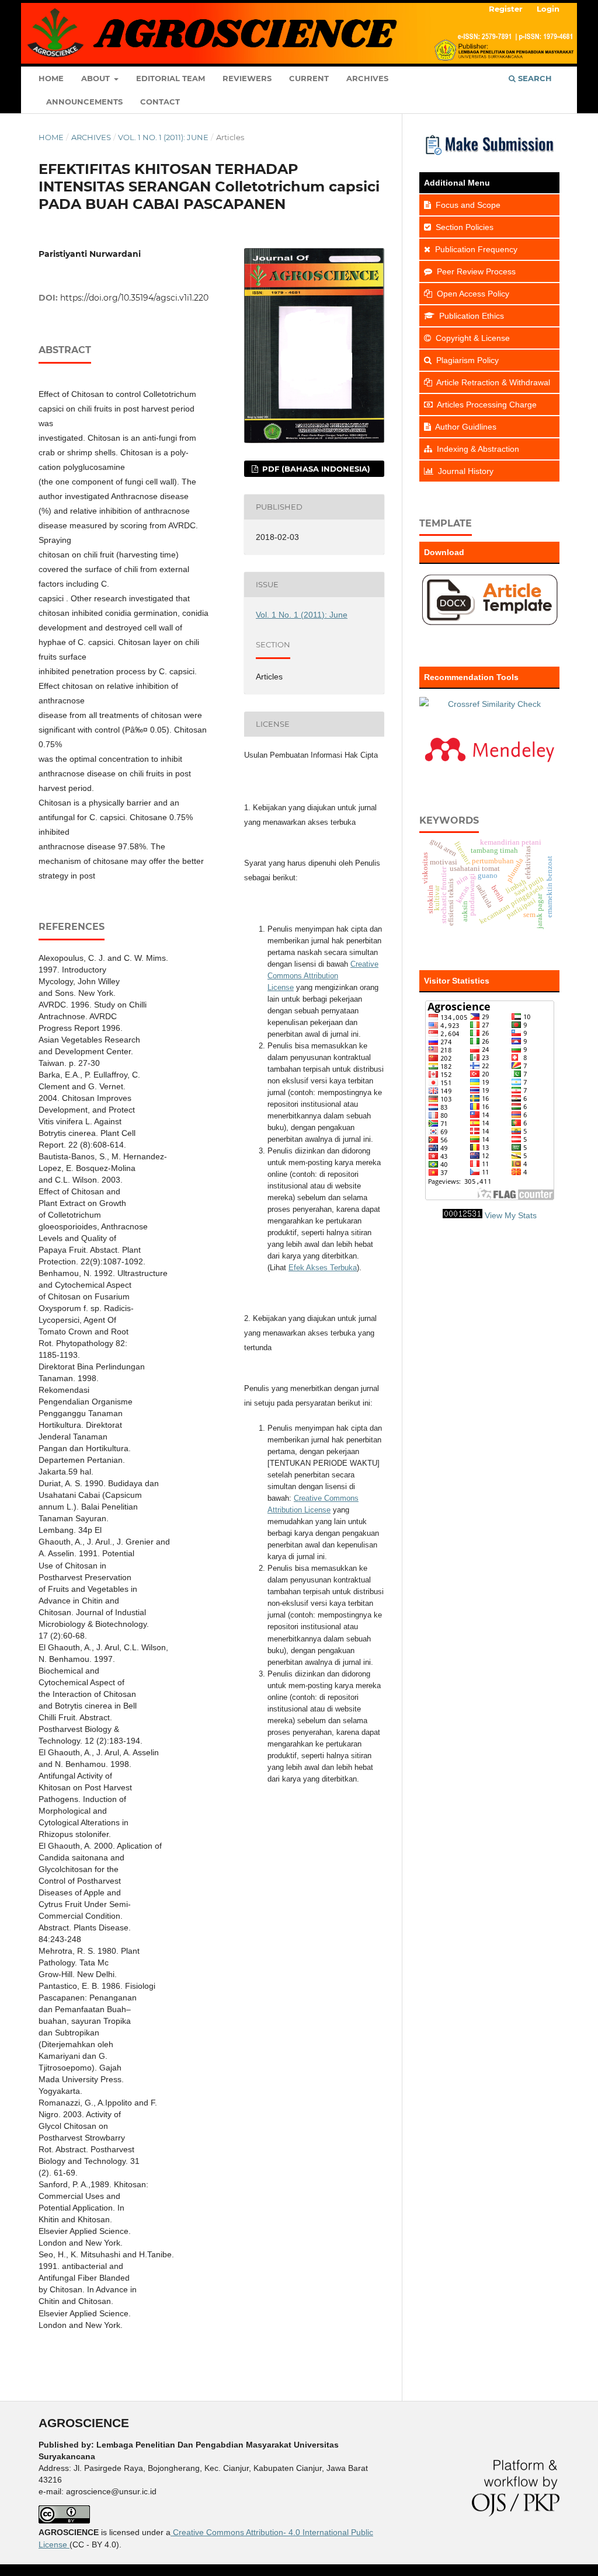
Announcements (84, 102)
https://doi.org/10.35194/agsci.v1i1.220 (134, 298)
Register (506, 9)
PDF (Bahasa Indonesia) (315, 469)
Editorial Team (171, 78)
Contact (160, 102)
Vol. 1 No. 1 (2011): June (163, 137)
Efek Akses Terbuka (323, 1268)
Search (534, 78)
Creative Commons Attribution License (323, 976)
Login (548, 9)
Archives (367, 78)
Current (309, 78)
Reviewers (247, 78)
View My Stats (511, 1215)
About (97, 78)
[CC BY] (68, 2544)
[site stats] (463, 1215)
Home (51, 78)
